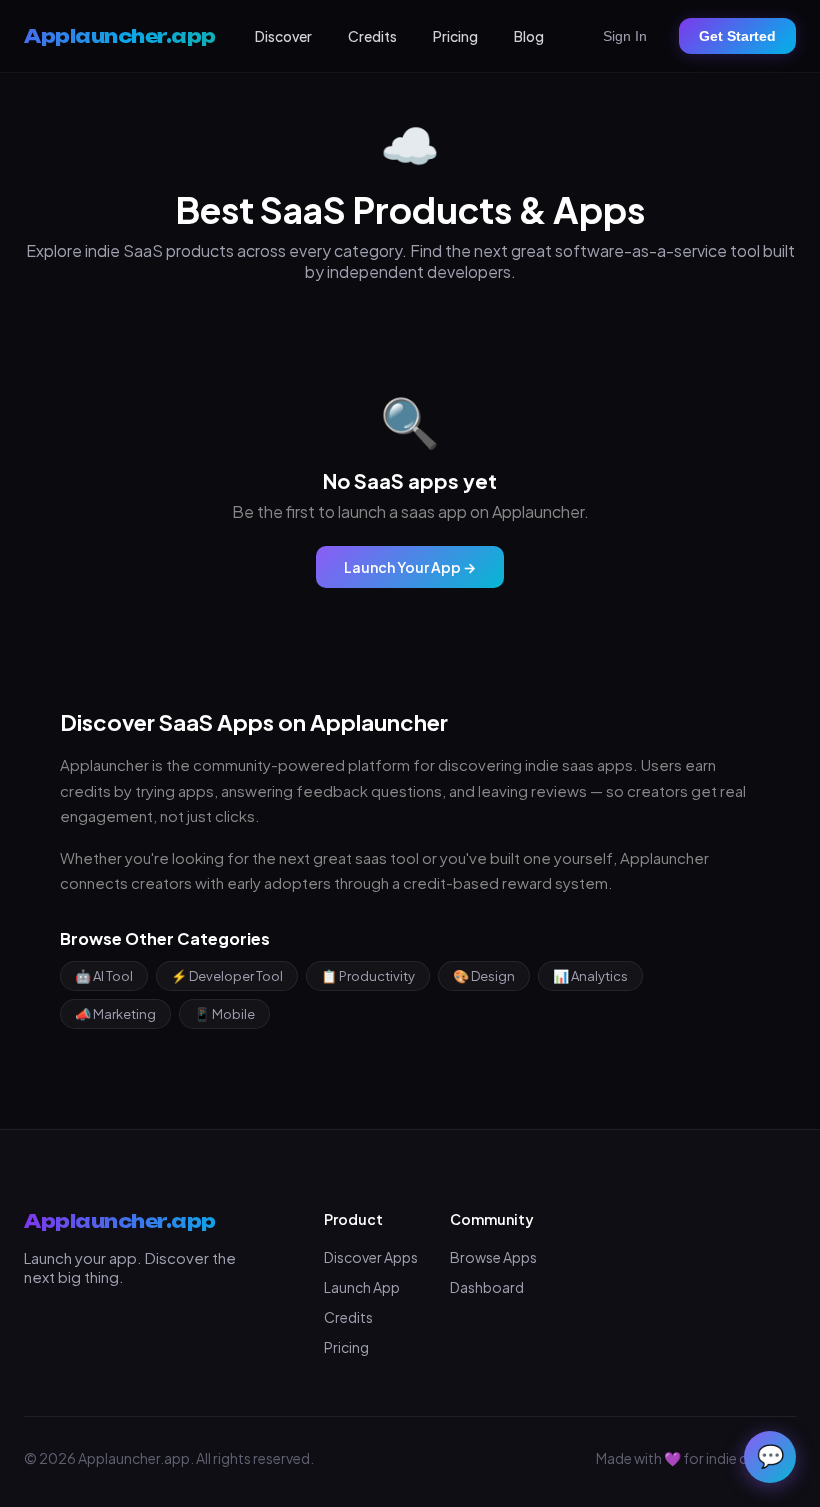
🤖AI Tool (104, 976)
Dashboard (487, 1287)
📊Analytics (590, 976)
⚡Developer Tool (227, 976)
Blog (529, 36)
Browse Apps (493, 1257)
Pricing (455, 36)
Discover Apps (371, 1257)
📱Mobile (224, 1014)
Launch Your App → (410, 567)
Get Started (737, 36)
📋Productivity (368, 976)
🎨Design (484, 976)
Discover (283, 36)
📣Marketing (115, 1014)
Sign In (625, 36)
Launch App (362, 1287)
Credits (372, 36)
